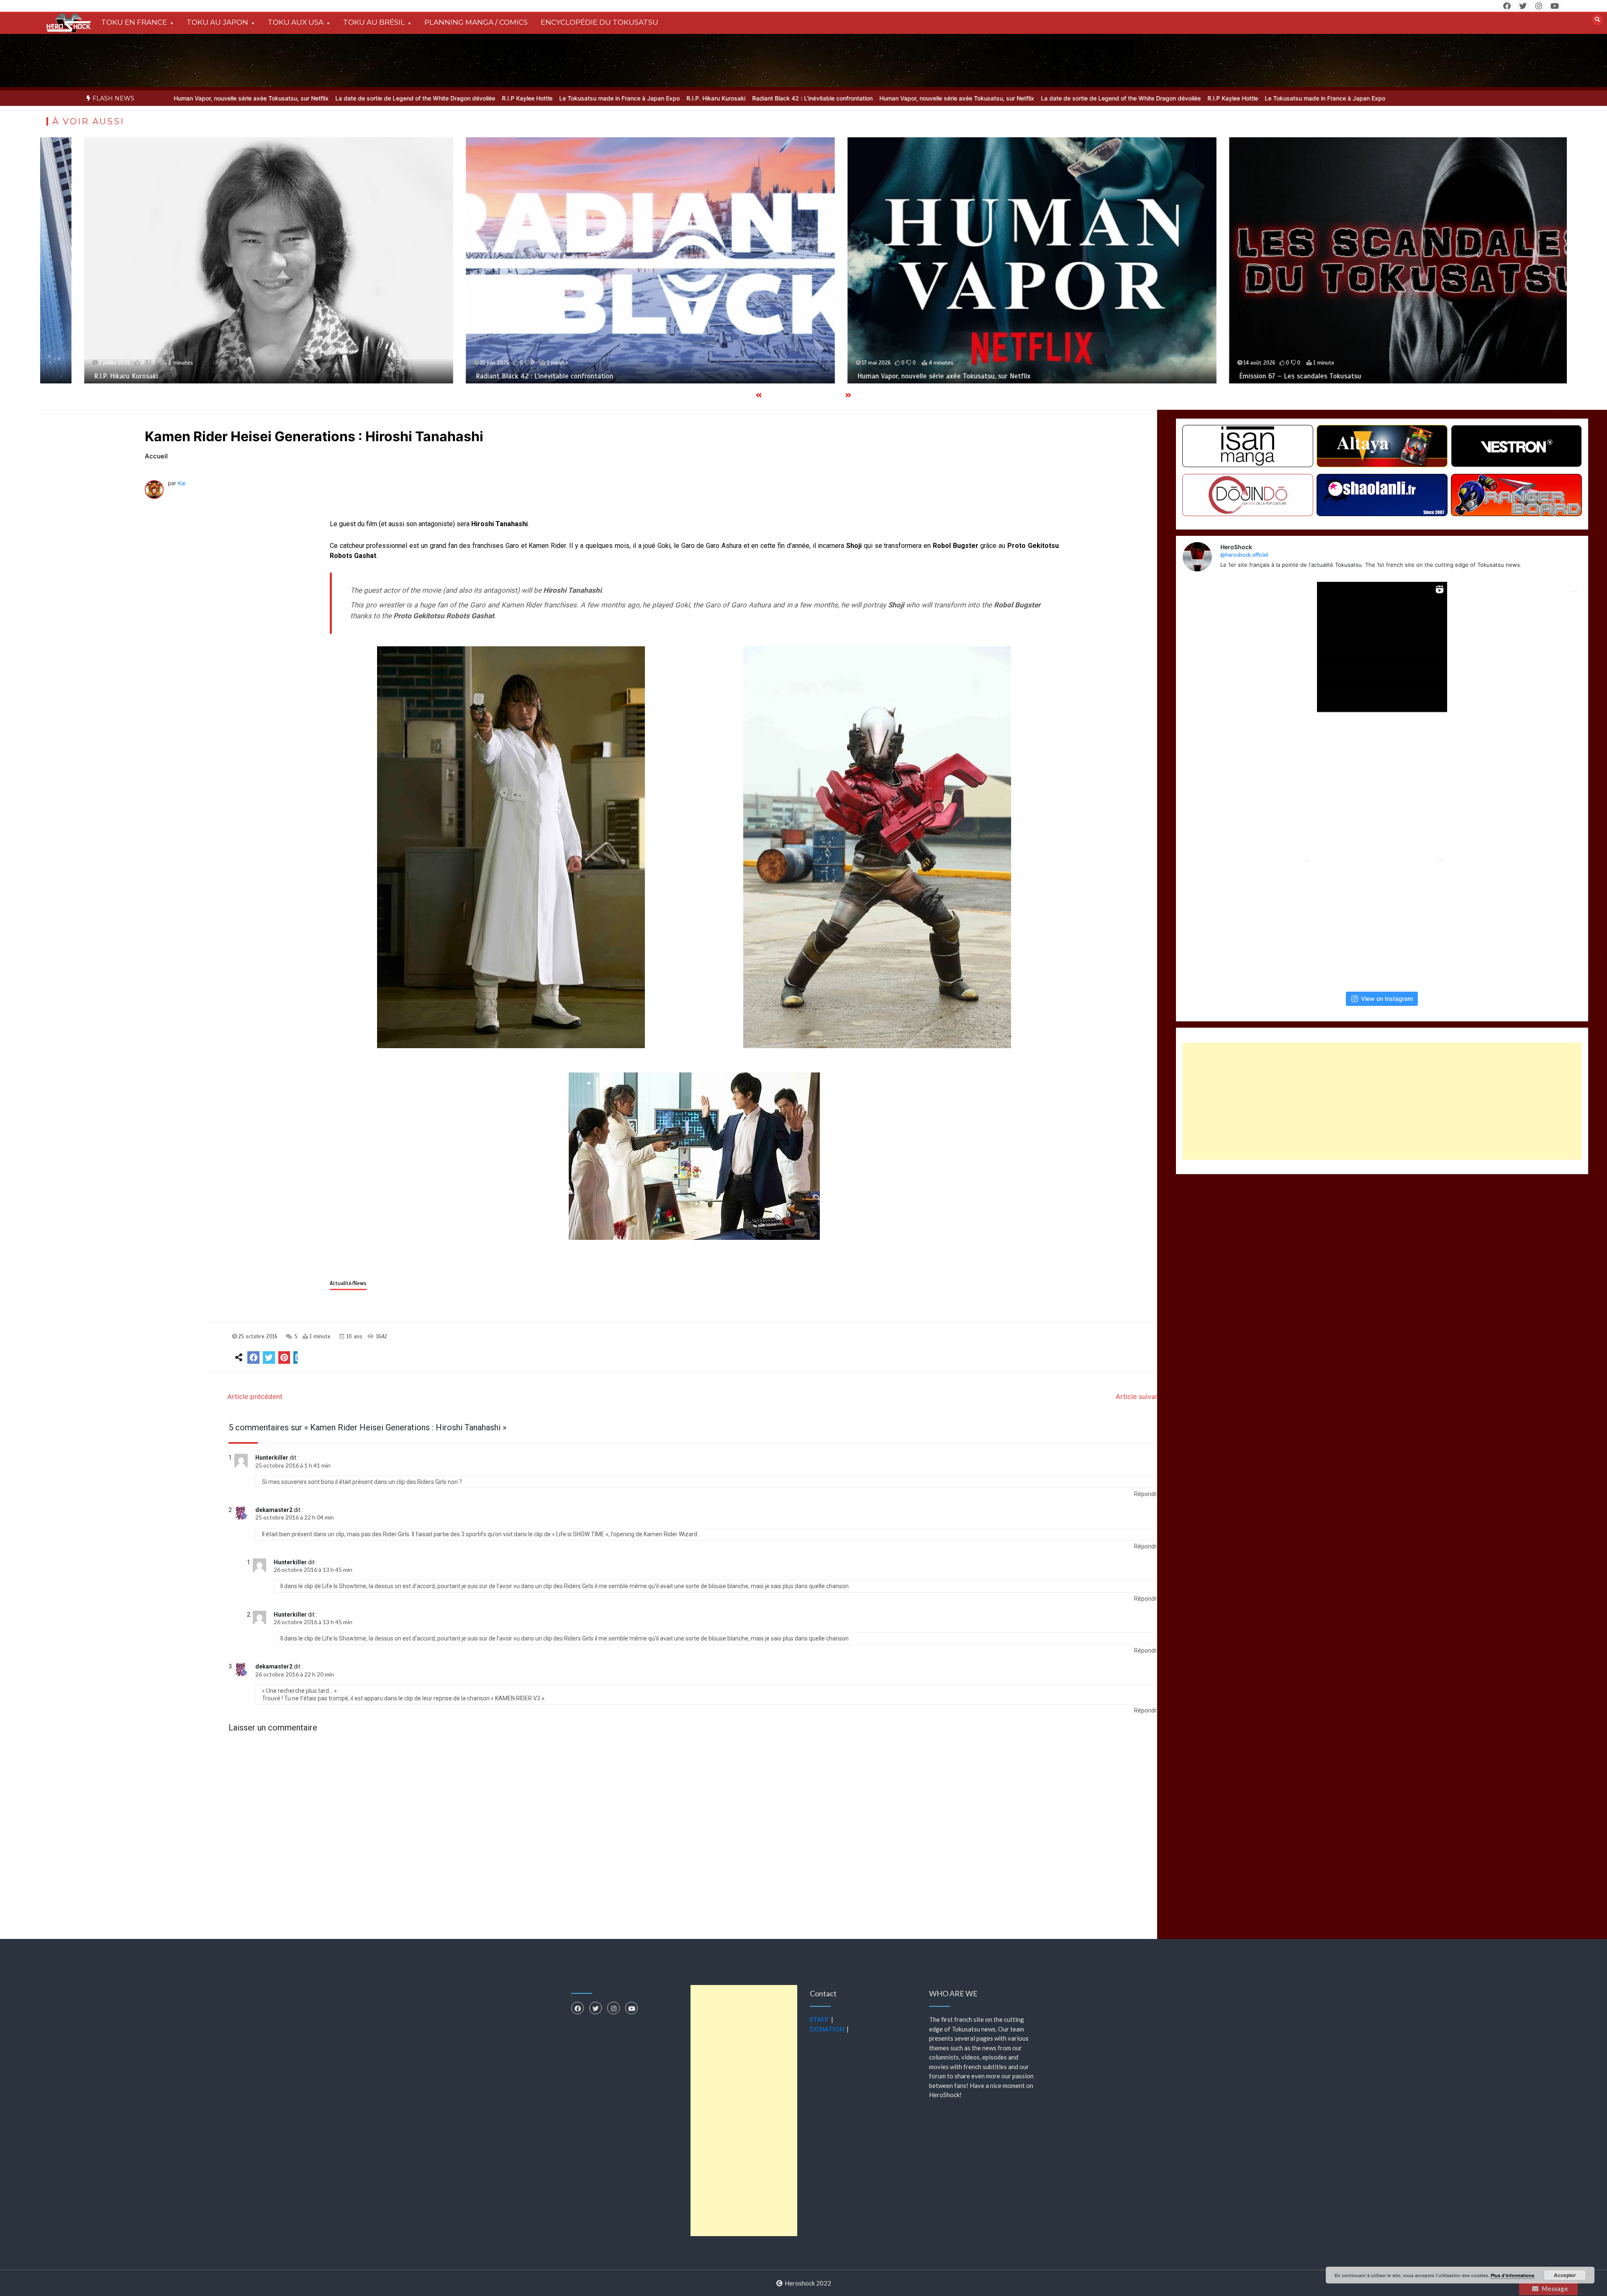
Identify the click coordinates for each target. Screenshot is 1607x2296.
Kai (182, 483)
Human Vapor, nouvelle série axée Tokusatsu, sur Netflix (787, 98)
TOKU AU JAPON (217, 22)
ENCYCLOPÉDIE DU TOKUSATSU (599, 22)
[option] (357, 98)
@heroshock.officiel (1244, 554)
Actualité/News (348, 1283)
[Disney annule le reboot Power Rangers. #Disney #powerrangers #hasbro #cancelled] (1382, 782)
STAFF (819, 2019)
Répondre (1147, 1494)
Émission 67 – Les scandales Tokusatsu (881, 376)
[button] (511, 847)
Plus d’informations (1512, 2275)
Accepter (1565, 2275)
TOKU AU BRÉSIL (374, 22)
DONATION (827, 2029)
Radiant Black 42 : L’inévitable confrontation (642, 98)
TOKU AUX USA (296, 22)
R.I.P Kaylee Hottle (357, 98)
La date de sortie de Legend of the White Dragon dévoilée (245, 98)
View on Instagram (1387, 999)
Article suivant (1139, 1396)
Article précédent (255, 1396)
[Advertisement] (1382, 1101)
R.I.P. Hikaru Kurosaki (546, 98)
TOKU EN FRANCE (134, 22)
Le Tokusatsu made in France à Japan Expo (449, 98)
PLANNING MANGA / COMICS (476, 22)
